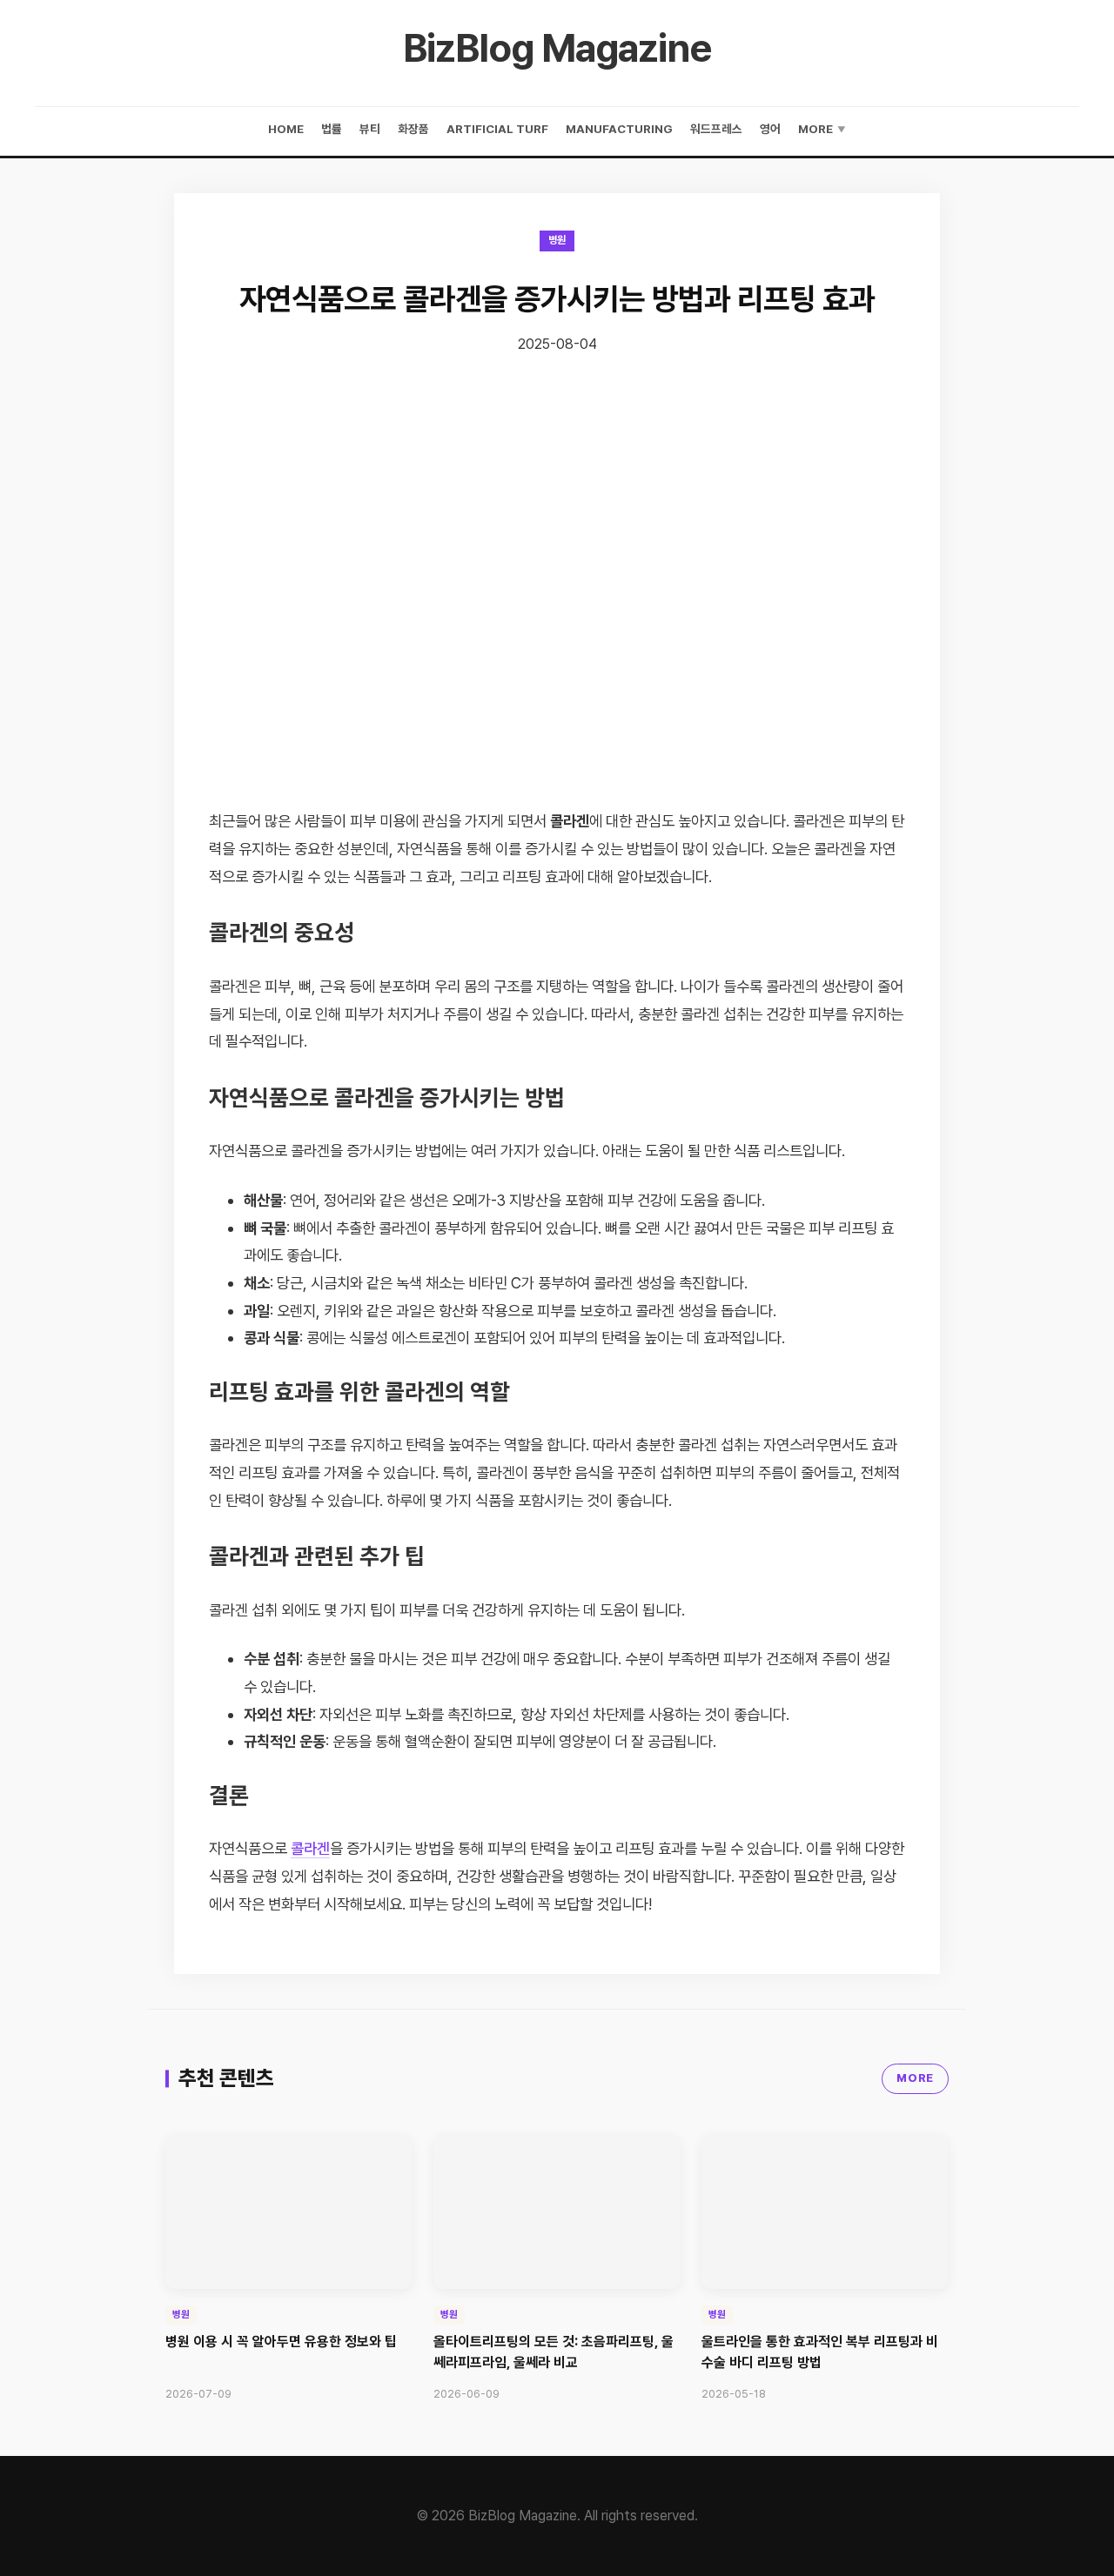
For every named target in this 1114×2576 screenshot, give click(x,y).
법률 (332, 129)
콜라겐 (310, 1848)
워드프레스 (716, 129)
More (822, 129)
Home (286, 129)
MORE (915, 2078)
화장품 (413, 129)
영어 (770, 129)
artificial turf (497, 129)
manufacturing (619, 129)
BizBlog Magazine (557, 48)
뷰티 (370, 129)
